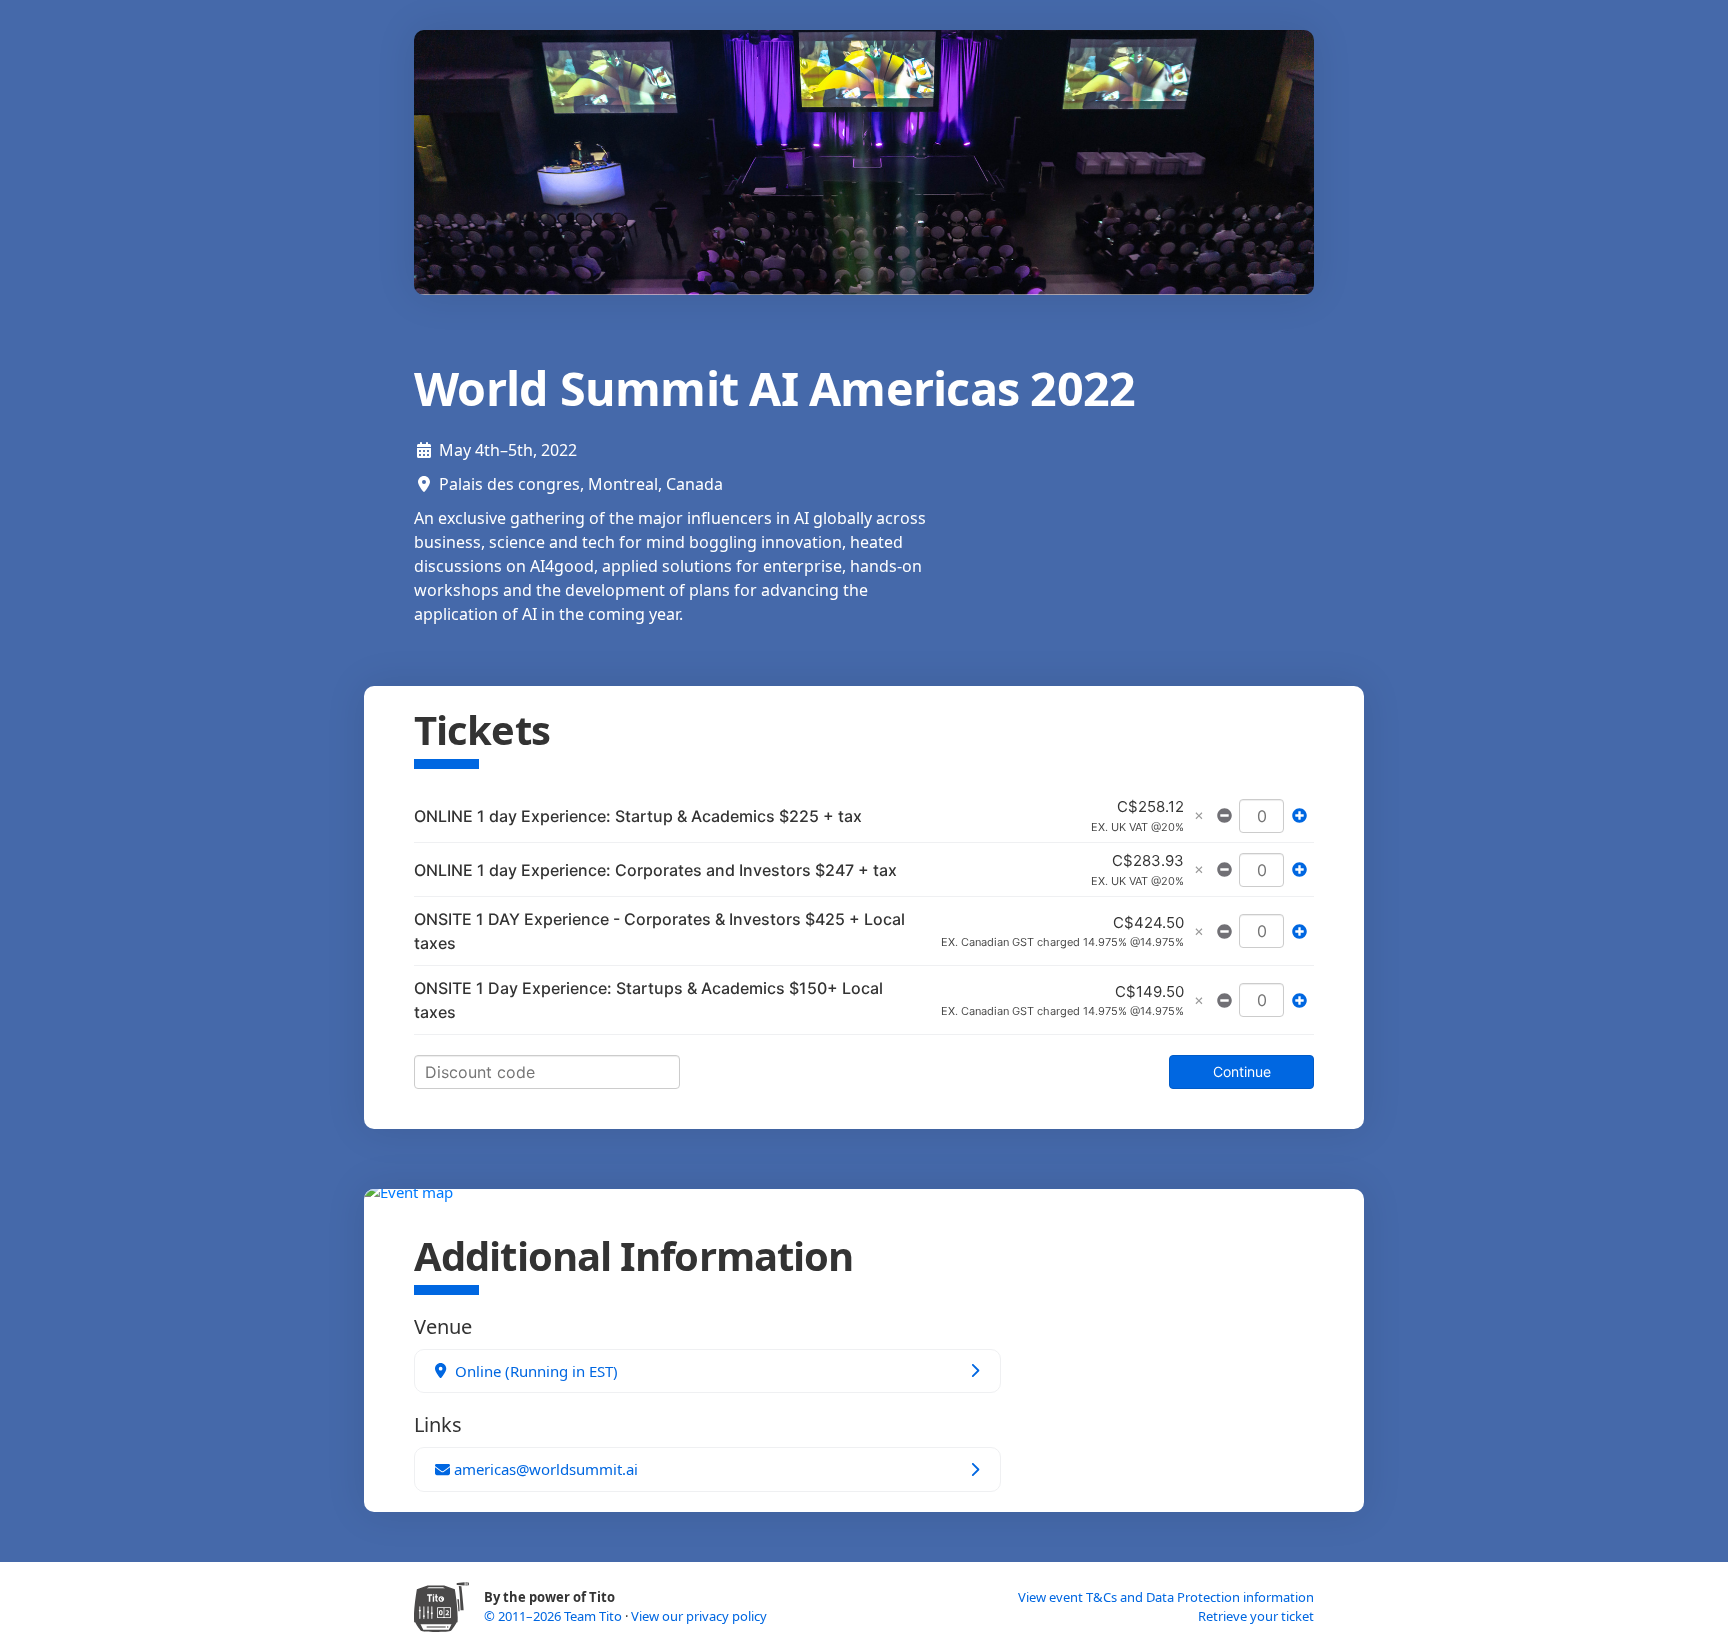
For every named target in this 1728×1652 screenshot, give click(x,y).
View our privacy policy (699, 1616)
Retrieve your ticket (1256, 1616)
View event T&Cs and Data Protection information (1166, 1597)
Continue (1242, 1071)
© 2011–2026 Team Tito (554, 1616)
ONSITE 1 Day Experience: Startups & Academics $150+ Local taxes (648, 1000)
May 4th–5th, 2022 (508, 450)
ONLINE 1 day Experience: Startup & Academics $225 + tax (638, 816)
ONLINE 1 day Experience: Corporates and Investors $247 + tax (655, 870)
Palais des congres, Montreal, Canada (581, 484)
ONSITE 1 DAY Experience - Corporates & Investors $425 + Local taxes (659, 931)
